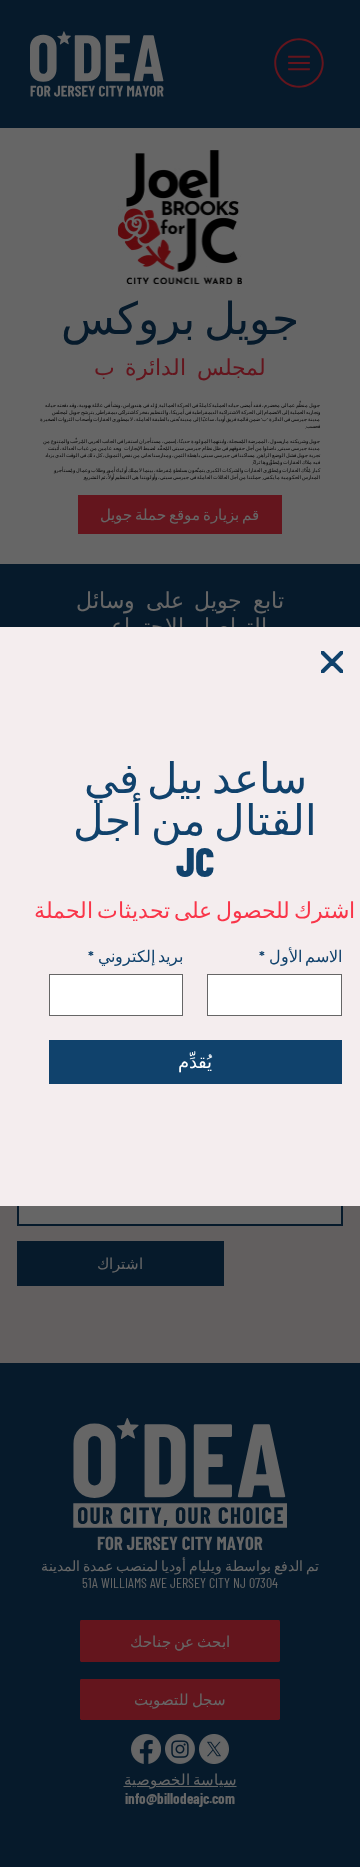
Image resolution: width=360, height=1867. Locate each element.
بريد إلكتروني (135, 955)
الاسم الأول (300, 955)
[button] (332, 663)
